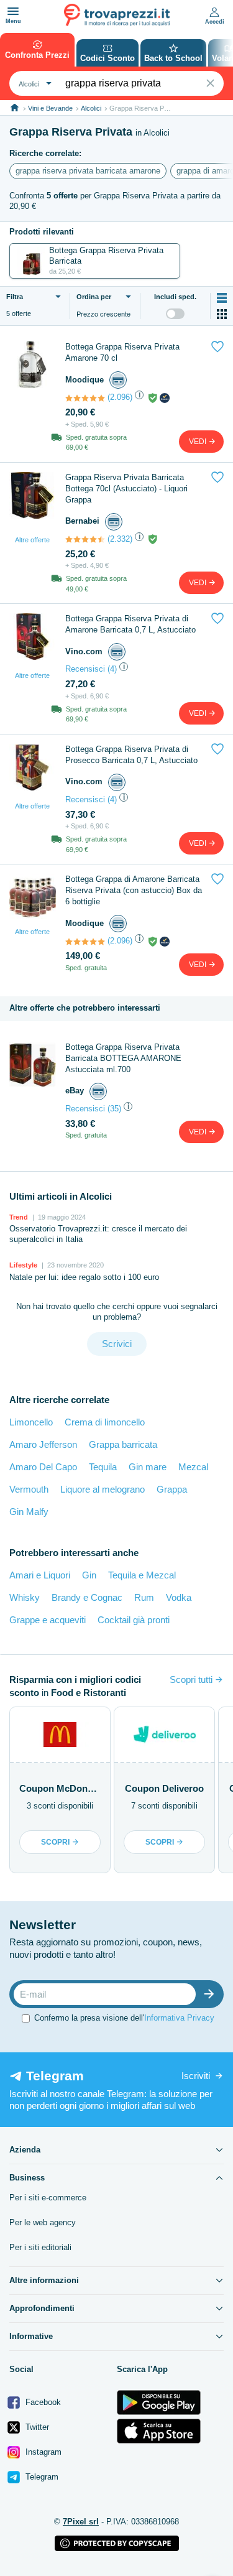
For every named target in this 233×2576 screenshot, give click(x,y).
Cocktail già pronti (134, 1620)
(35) (114, 1109)
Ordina (94, 297)
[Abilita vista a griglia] (222, 314)
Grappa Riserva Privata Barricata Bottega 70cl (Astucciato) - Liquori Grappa (126, 489)
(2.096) (120, 397)
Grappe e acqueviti (48, 1620)
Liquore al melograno (103, 1489)
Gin (89, 1575)
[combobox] (34, 83)
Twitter (36, 2427)
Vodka (179, 1597)
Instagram (42, 2452)
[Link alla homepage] (15, 108)
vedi (199, 442)
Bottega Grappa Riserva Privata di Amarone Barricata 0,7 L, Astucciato (130, 624)
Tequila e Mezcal (142, 1575)
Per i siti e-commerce (48, 2198)
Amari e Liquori (40, 1575)
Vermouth (29, 1489)
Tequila (103, 1467)
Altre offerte (32, 540)
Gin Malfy (29, 1512)
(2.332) (120, 539)
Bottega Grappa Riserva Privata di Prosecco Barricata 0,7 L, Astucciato (131, 755)
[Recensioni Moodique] (85, 398)
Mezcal (193, 1467)
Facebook (42, 2402)
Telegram (41, 2477)
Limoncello (31, 1422)
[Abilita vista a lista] (222, 298)
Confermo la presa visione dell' (124, 2018)
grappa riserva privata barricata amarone (88, 171)
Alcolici (91, 108)
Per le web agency (43, 2222)
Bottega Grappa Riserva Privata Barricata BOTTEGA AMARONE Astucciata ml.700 (123, 1058)
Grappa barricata (123, 1444)
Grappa (172, 1489)
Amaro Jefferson (43, 1444)
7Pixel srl (81, 2522)
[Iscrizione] (212, 1994)
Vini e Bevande (50, 108)
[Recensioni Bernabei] (85, 539)
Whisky (25, 1597)
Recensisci (85, 669)
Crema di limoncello (105, 1422)
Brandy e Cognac (87, 1597)
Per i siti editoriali (40, 2247)
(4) (112, 669)
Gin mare (148, 1467)
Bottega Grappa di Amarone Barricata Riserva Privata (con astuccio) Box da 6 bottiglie (134, 890)
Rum (144, 1597)
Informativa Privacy (179, 2018)
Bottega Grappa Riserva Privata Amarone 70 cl (122, 352)
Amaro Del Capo (43, 1467)
